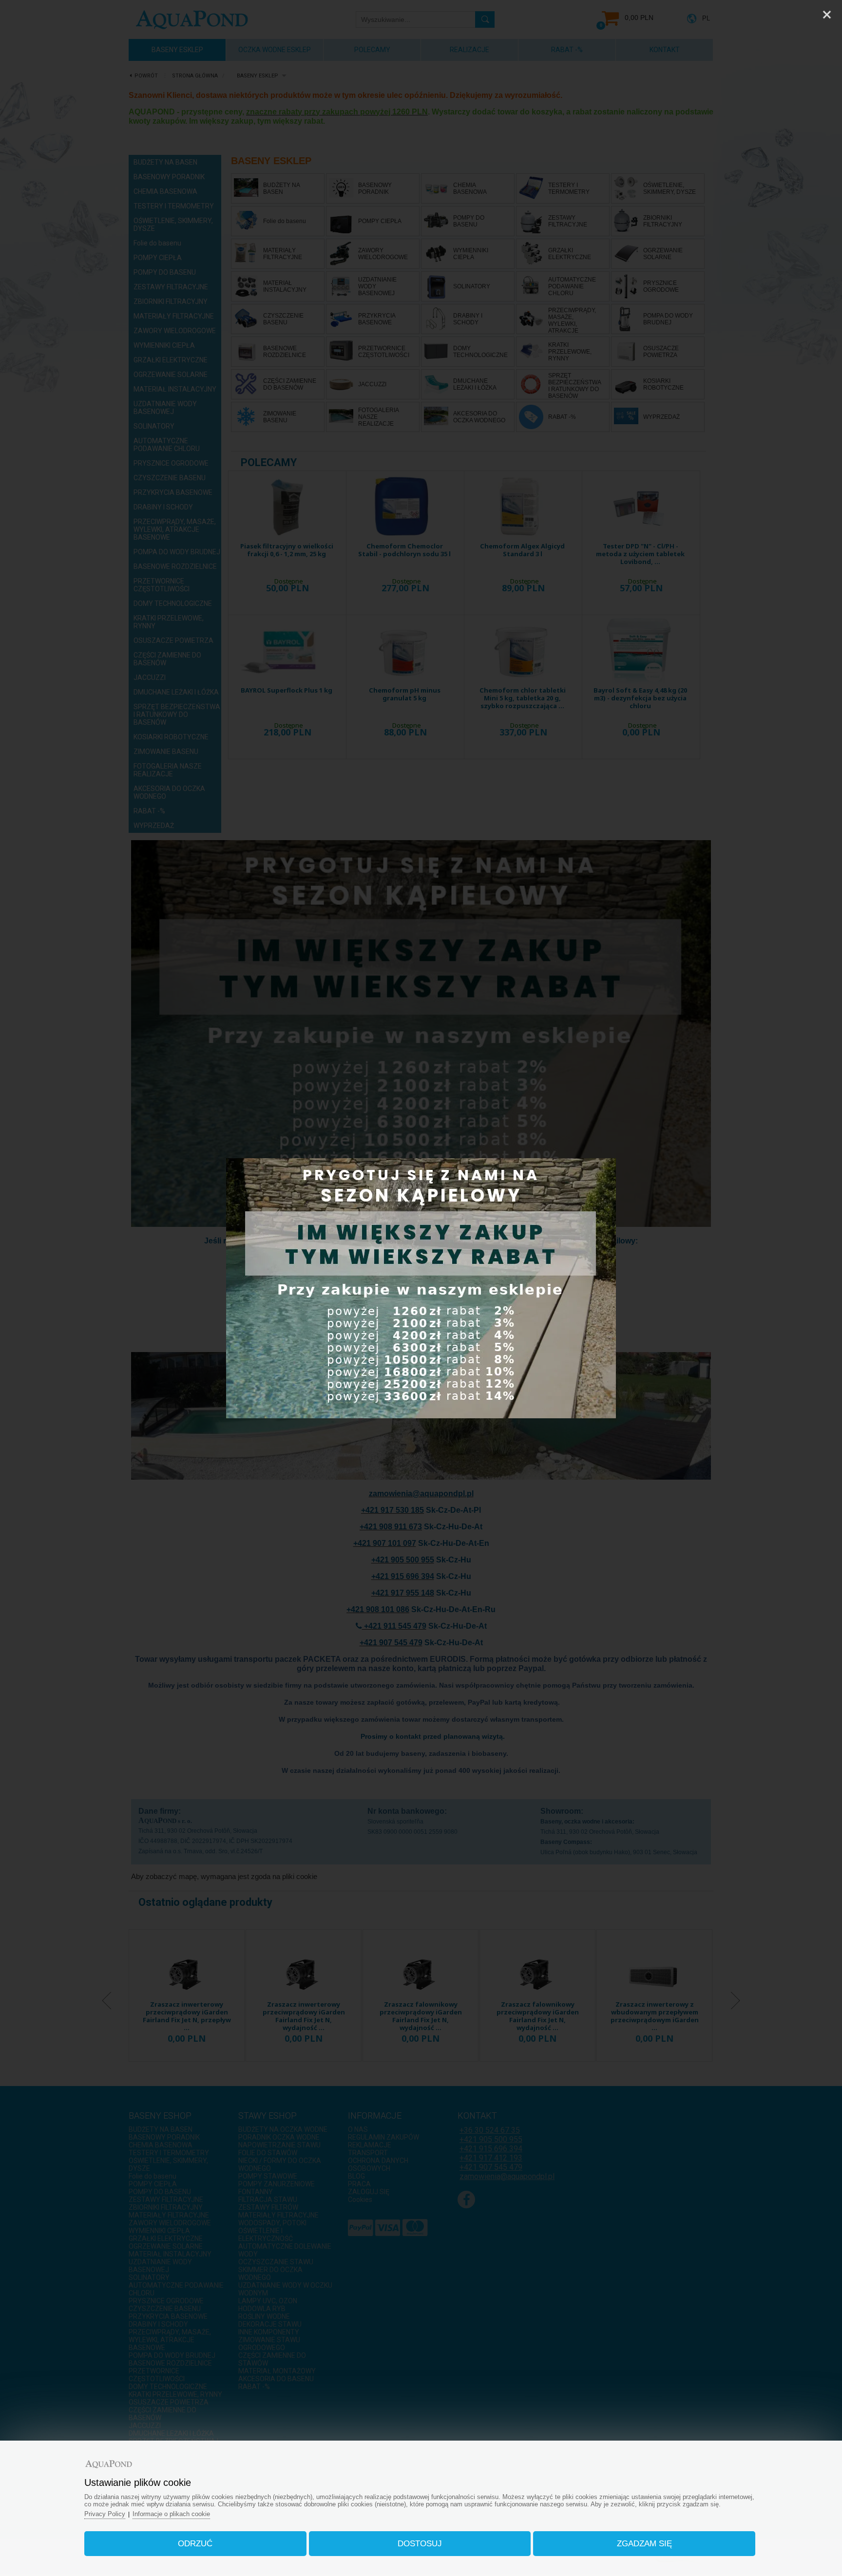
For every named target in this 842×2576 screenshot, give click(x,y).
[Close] (827, 15)
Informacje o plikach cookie (171, 2514)
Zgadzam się (644, 2544)
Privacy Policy (105, 2514)
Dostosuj (420, 2544)
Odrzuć (195, 2544)
